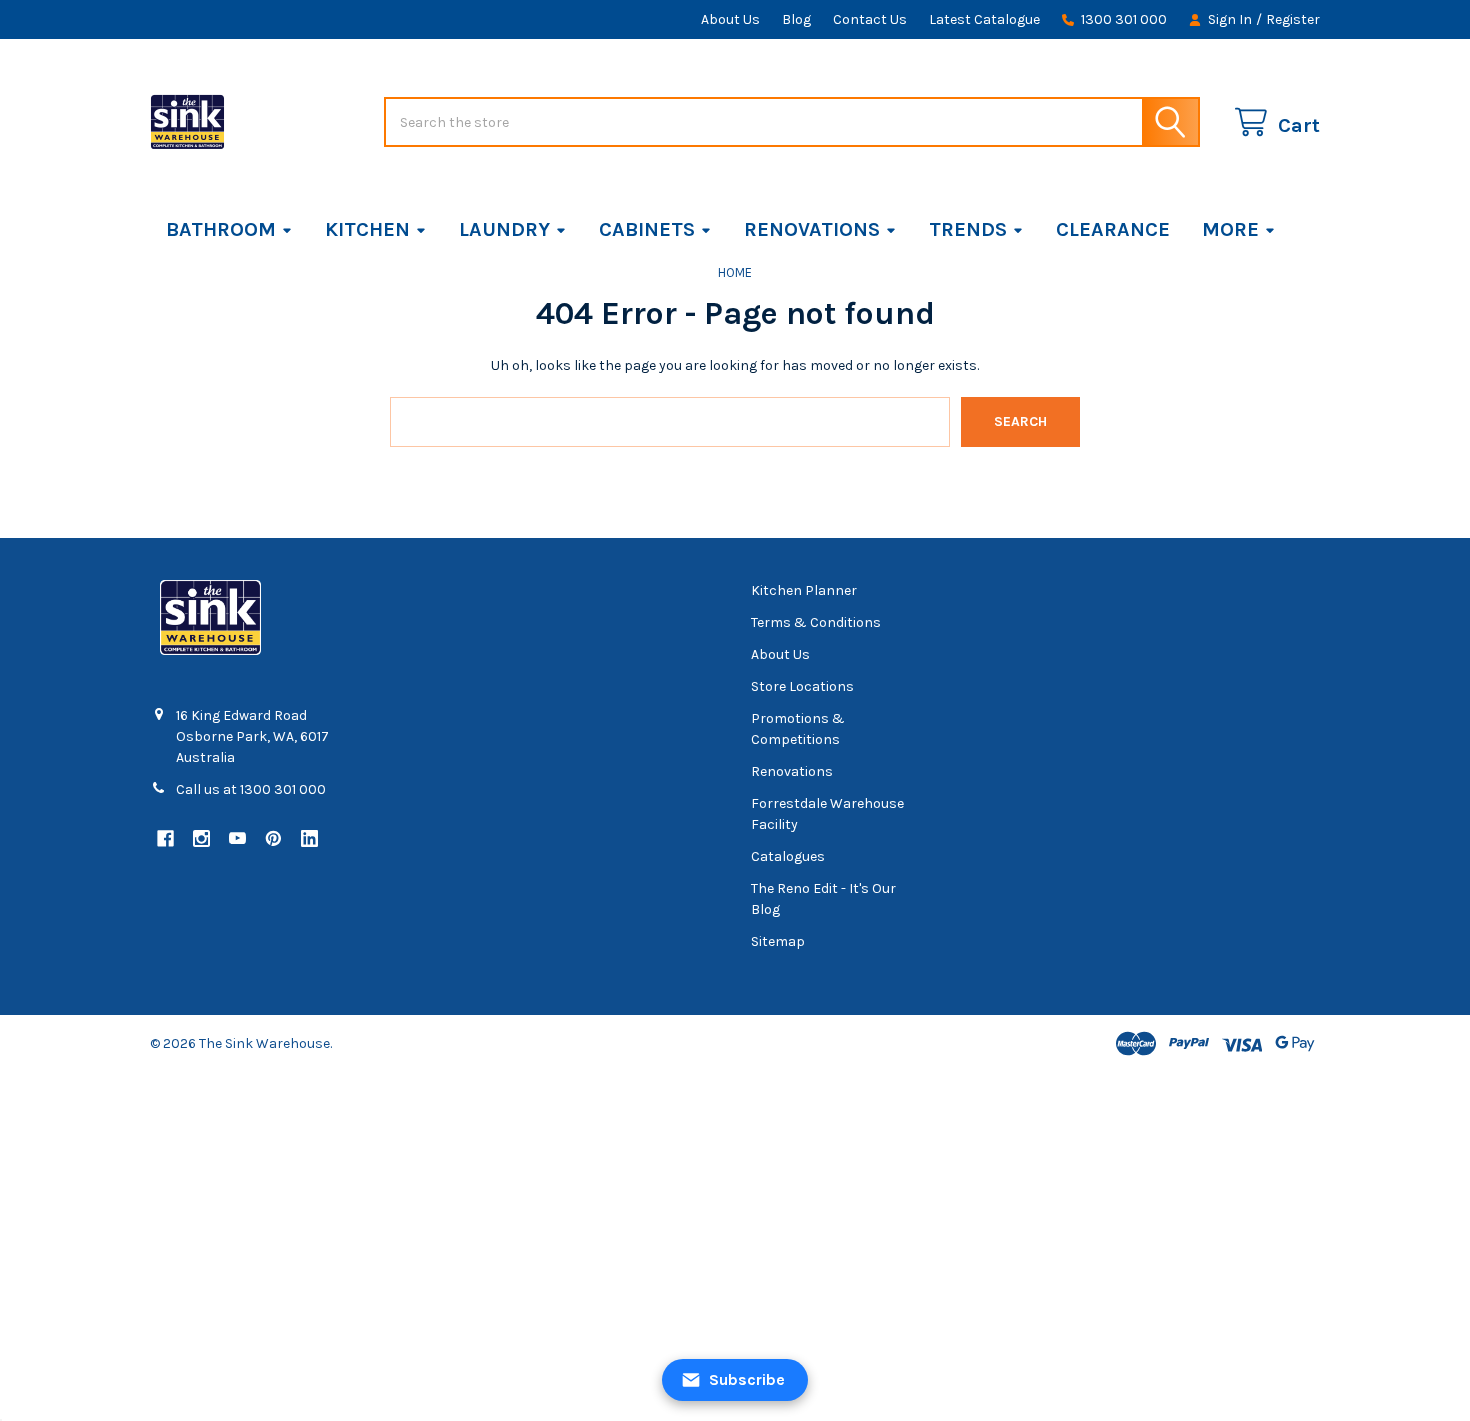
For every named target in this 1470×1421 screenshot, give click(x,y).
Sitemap (778, 941)
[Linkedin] (309, 838)
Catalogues (788, 856)
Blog (796, 19)
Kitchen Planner (804, 590)
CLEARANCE (1113, 229)
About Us (730, 19)
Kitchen (367, 229)
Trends (968, 229)
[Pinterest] (273, 838)
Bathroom (221, 229)
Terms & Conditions (816, 622)
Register (1293, 19)
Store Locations (802, 686)
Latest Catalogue (984, 19)
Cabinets (647, 229)
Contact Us (870, 19)
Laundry (504, 229)
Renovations (812, 229)
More (1230, 229)
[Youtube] (237, 838)
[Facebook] (165, 838)
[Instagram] (201, 838)
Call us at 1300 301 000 (251, 789)
